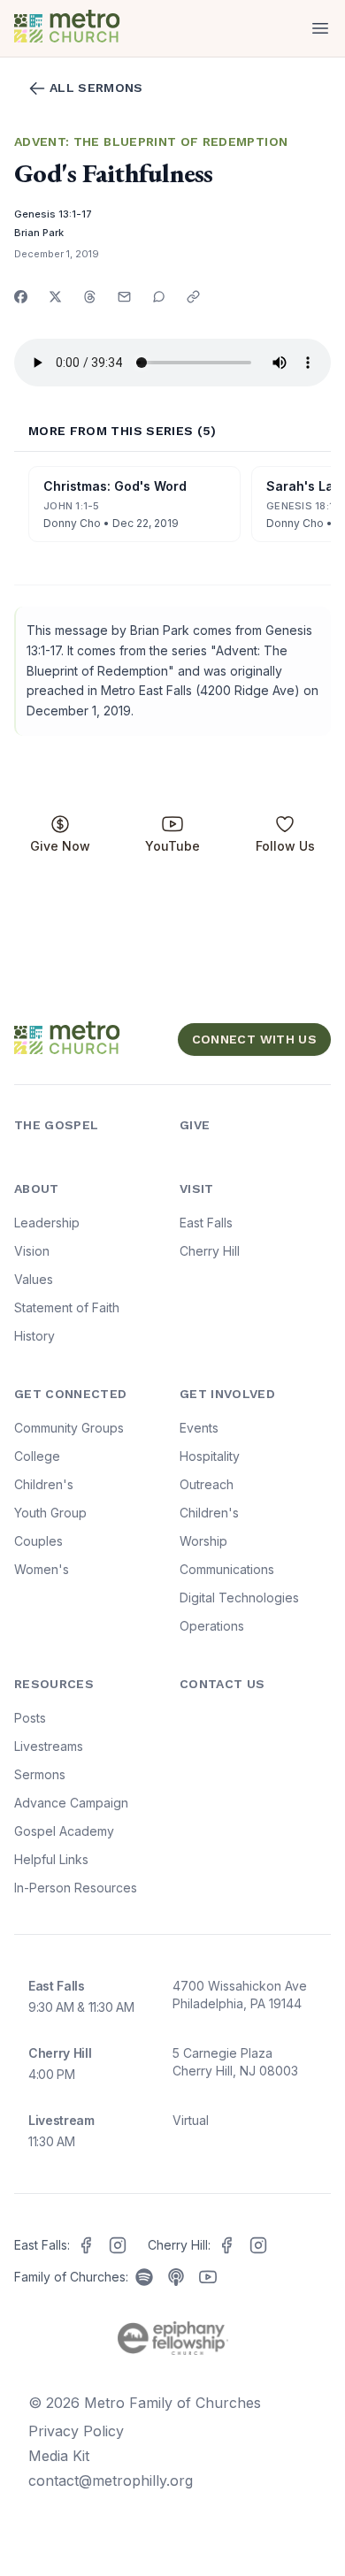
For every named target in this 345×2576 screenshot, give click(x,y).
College (37, 1456)
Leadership (47, 1223)
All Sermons (96, 88)
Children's (44, 1484)
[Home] (90, 28)
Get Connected (71, 1394)
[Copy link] (193, 297)
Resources (54, 1684)
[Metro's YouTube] (208, 2277)
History (34, 1336)
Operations (212, 1626)
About (37, 1189)
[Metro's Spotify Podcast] (144, 2277)
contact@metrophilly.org (111, 2480)
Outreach (207, 1484)
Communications (227, 1569)
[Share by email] (124, 297)
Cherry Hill (210, 1251)
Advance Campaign (71, 1803)
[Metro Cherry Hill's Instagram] (258, 2245)
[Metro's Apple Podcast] (176, 2277)
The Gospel (57, 1125)
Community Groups (69, 1428)
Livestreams (49, 1746)
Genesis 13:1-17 (53, 214)
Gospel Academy (64, 1831)
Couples (38, 1541)
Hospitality (210, 1456)
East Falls (206, 1223)
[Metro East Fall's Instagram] (118, 2245)
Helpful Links (51, 1859)
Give (195, 1125)
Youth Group (50, 1513)
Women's (42, 1569)
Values (34, 1279)
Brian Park (39, 233)
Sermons (40, 1774)
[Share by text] (159, 297)
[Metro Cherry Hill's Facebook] (226, 2245)
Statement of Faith (67, 1307)
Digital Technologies (239, 1598)
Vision (32, 1251)
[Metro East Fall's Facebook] (86, 2245)
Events (199, 1428)
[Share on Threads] (90, 297)
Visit (197, 1189)
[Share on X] (55, 297)
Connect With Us (254, 1039)
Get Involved (227, 1394)
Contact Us (222, 1684)
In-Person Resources (76, 1888)
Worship (203, 1541)
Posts (30, 1718)
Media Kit (59, 2456)
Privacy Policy (76, 2431)
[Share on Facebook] (21, 297)
